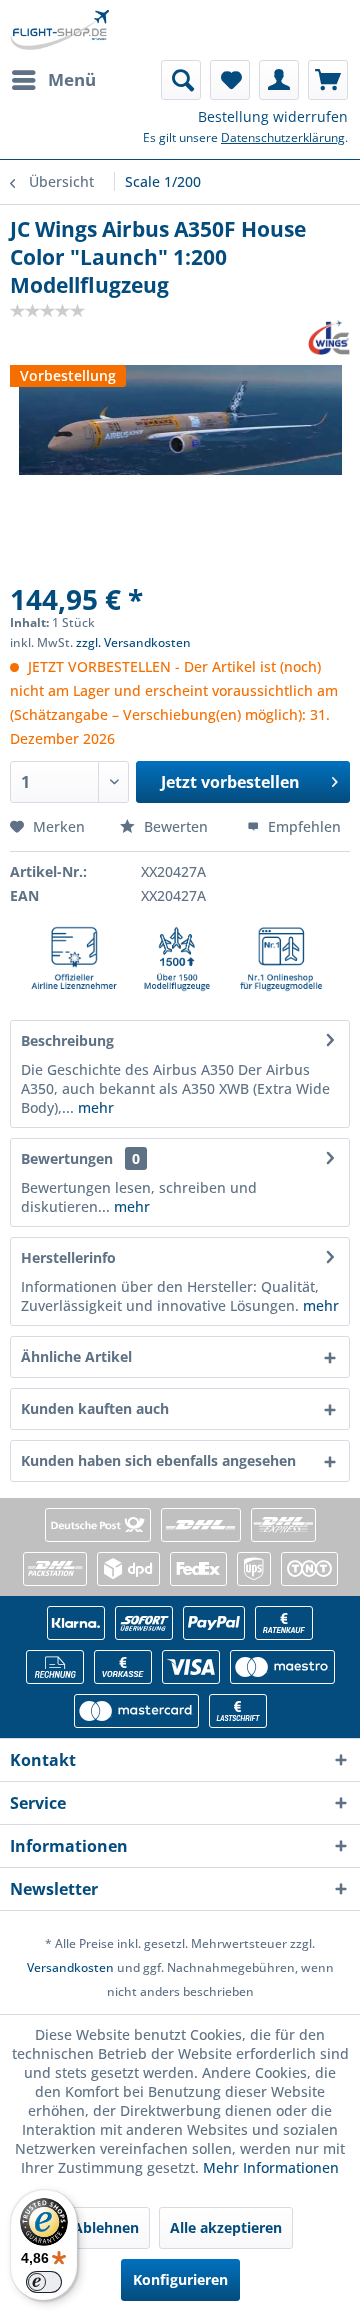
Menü (72, 79)
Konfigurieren (180, 2279)
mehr (94, 1107)
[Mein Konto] (279, 80)
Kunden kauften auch (95, 1408)
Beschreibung (67, 1040)
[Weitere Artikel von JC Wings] (329, 337)
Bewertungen (67, 1158)
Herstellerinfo (68, 1257)
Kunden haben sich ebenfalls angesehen (158, 1460)
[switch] (44, 2282)
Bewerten (176, 826)
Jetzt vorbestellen (230, 782)
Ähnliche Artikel (76, 1356)
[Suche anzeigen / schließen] (181, 80)
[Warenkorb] (328, 80)
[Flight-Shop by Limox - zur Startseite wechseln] (59, 30)
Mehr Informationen (271, 2167)
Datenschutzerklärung (283, 137)
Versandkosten (70, 1967)
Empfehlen (302, 826)
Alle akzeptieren (226, 2227)
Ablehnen (106, 2227)
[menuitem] (53, 80)
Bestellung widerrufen (273, 116)
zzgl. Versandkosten (133, 642)
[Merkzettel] (230, 80)
